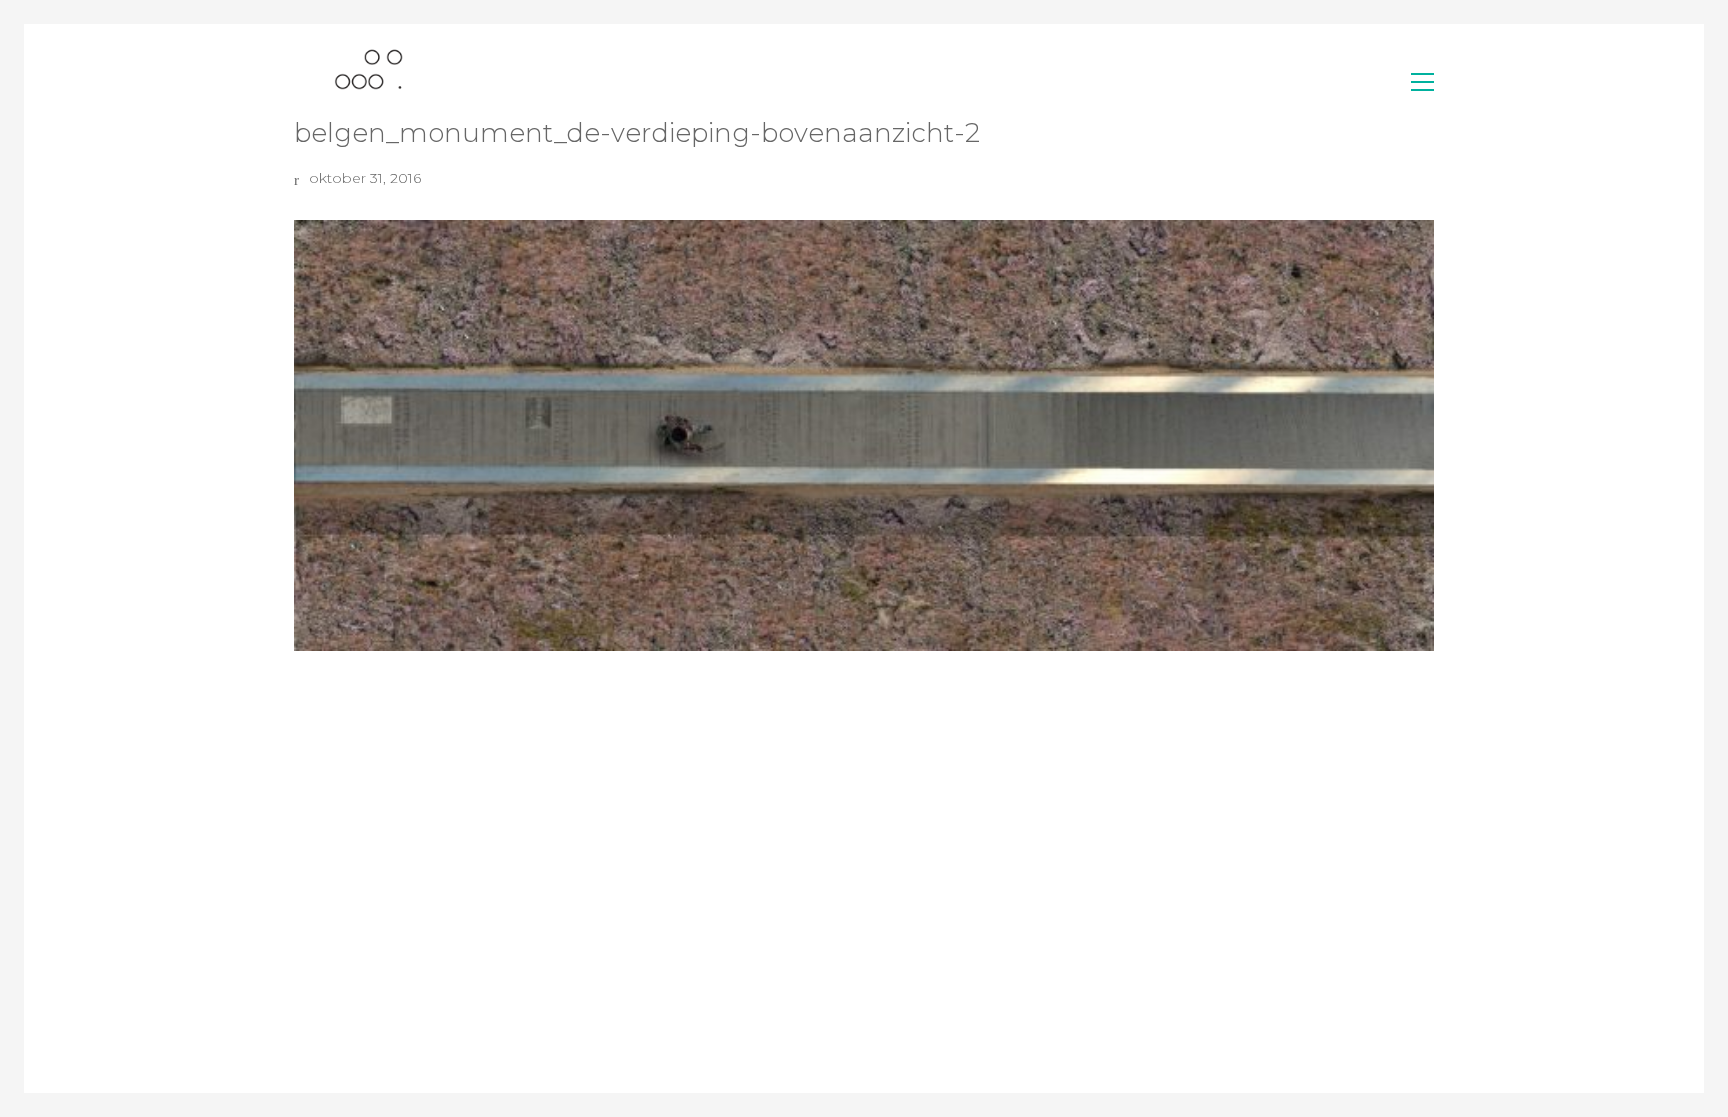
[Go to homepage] (369, 81)
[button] (1422, 82)
